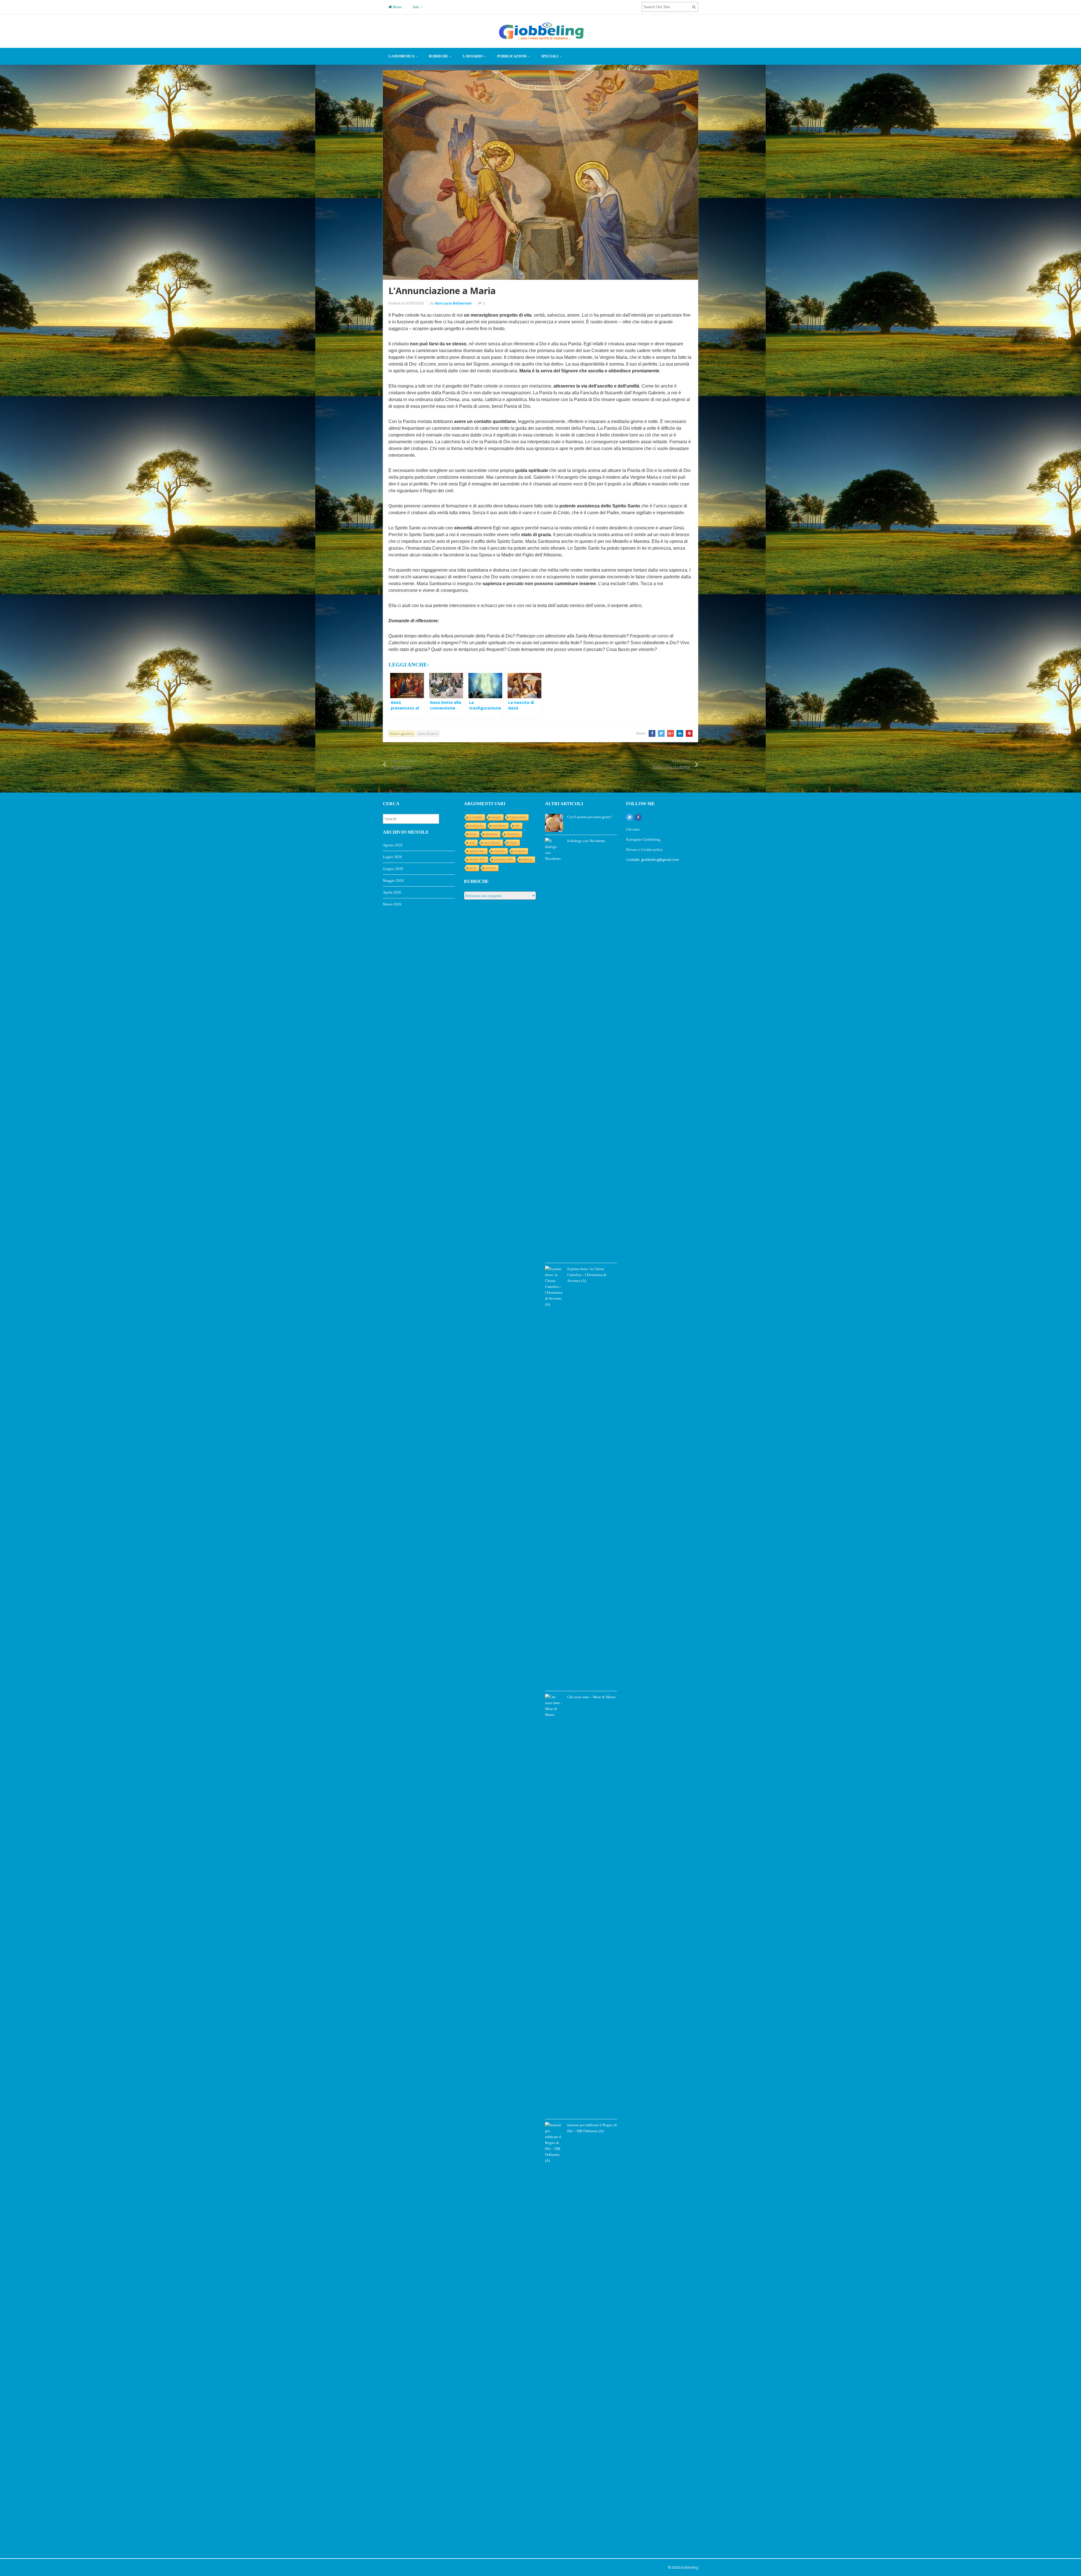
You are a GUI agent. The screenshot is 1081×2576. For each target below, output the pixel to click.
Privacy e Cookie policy (645, 850)
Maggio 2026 (393, 880)
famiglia (496, 817)
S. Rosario (473, 56)
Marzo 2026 (392, 904)
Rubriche (438, 56)
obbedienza (513, 834)
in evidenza (476, 817)
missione (490, 868)
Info (416, 7)
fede (517, 826)
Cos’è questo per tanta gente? (590, 817)
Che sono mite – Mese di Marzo (591, 1697)
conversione (499, 826)
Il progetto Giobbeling (643, 839)
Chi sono (633, 829)
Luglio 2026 (392, 857)
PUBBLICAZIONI (512, 56)
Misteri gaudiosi (402, 734)
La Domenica (401, 56)
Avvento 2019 (477, 859)
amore (473, 868)
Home (397, 7)
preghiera (527, 859)
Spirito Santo (477, 851)
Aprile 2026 (392, 892)
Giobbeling (689, 2567)
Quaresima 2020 (503, 859)
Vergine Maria (518, 817)
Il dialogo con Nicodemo (586, 841)
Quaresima (492, 834)
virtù (472, 842)
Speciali (550, 56)
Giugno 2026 (393, 869)
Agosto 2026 (393, 845)
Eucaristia (520, 851)
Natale (473, 834)
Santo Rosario (428, 734)
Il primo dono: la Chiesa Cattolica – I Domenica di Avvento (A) (587, 1275)
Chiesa (513, 842)
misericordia (476, 826)
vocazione (499, 851)
